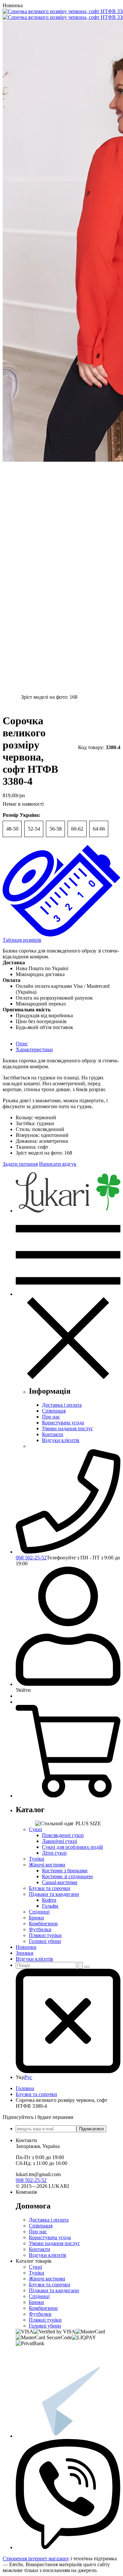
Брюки (36, 1918)
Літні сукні (54, 1853)
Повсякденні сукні (63, 1835)
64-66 (99, 829)
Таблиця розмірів (22, 940)
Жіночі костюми (47, 1865)
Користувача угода (63, 1423)
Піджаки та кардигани (54, 1894)
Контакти (53, 1434)
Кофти (49, 1900)
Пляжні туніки (45, 1935)
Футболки (40, 1929)
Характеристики (34, 1049)
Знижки (25, 1953)
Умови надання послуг (68, 1428)
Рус (28, 2077)
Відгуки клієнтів (61, 1440)
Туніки (37, 1859)
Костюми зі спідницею (67, 1876)
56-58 (56, 829)
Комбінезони (43, 1923)
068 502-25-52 (31, 1558)
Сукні (35, 1829)
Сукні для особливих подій (72, 1847)
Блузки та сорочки (50, 1888)
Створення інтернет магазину (36, 2559)
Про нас (51, 1417)
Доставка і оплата (62, 1405)
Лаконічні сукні (60, 1841)
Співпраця (54, 1411)
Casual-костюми (60, 1882)
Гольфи (50, 1906)
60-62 (77, 829)
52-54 (34, 829)
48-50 (12, 829)
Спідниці (39, 1912)
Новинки (26, 1947)
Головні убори (45, 1941)
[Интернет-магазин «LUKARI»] (68, 1211)
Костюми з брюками (65, 1871)
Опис (22, 1044)
